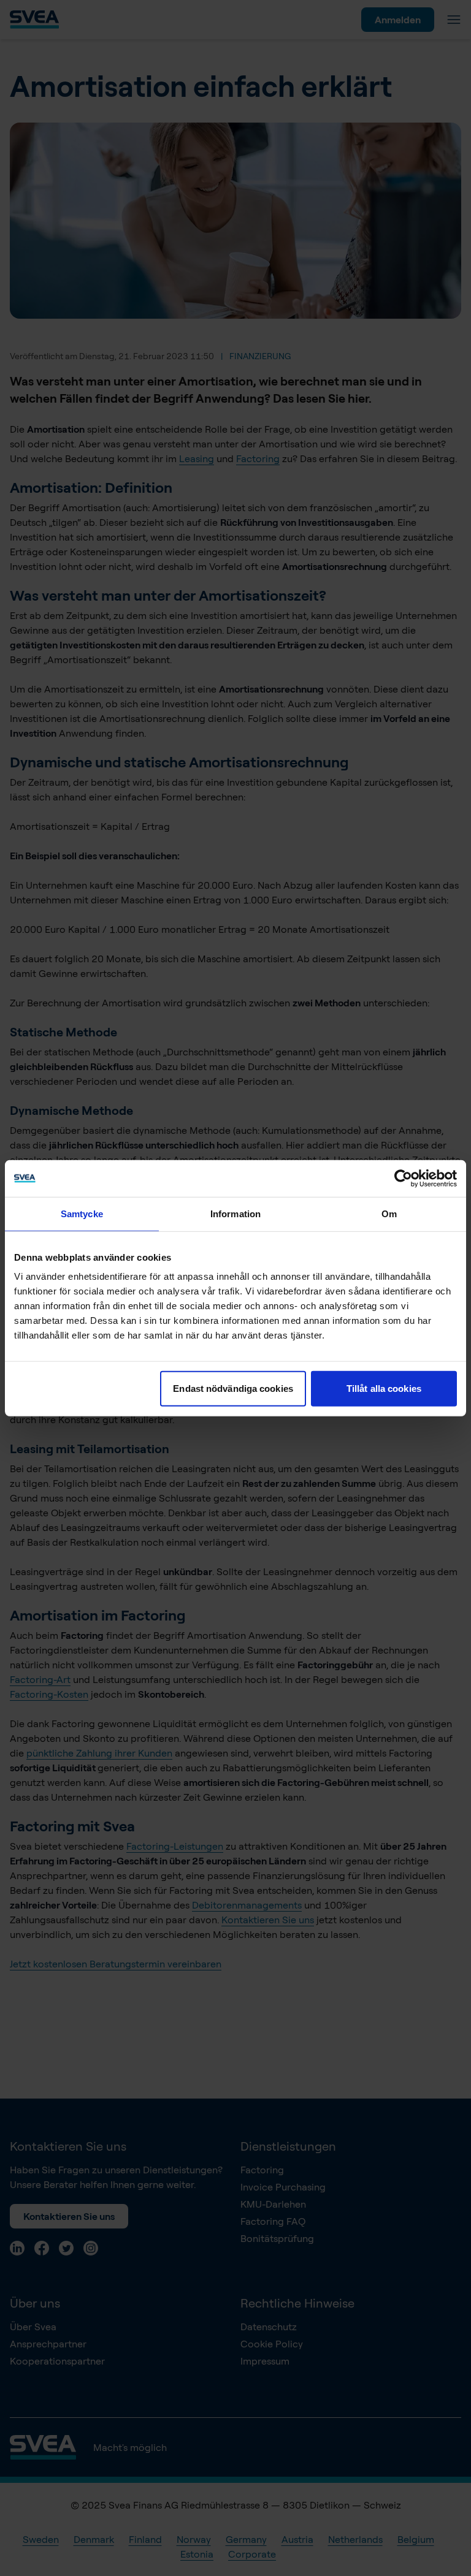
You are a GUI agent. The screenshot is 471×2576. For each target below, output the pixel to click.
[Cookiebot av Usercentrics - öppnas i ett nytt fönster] (403, 1178)
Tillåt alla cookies (384, 1389)
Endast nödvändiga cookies (233, 1389)
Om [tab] (389, 1213)
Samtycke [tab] (82, 1213)
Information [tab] (235, 1213)
